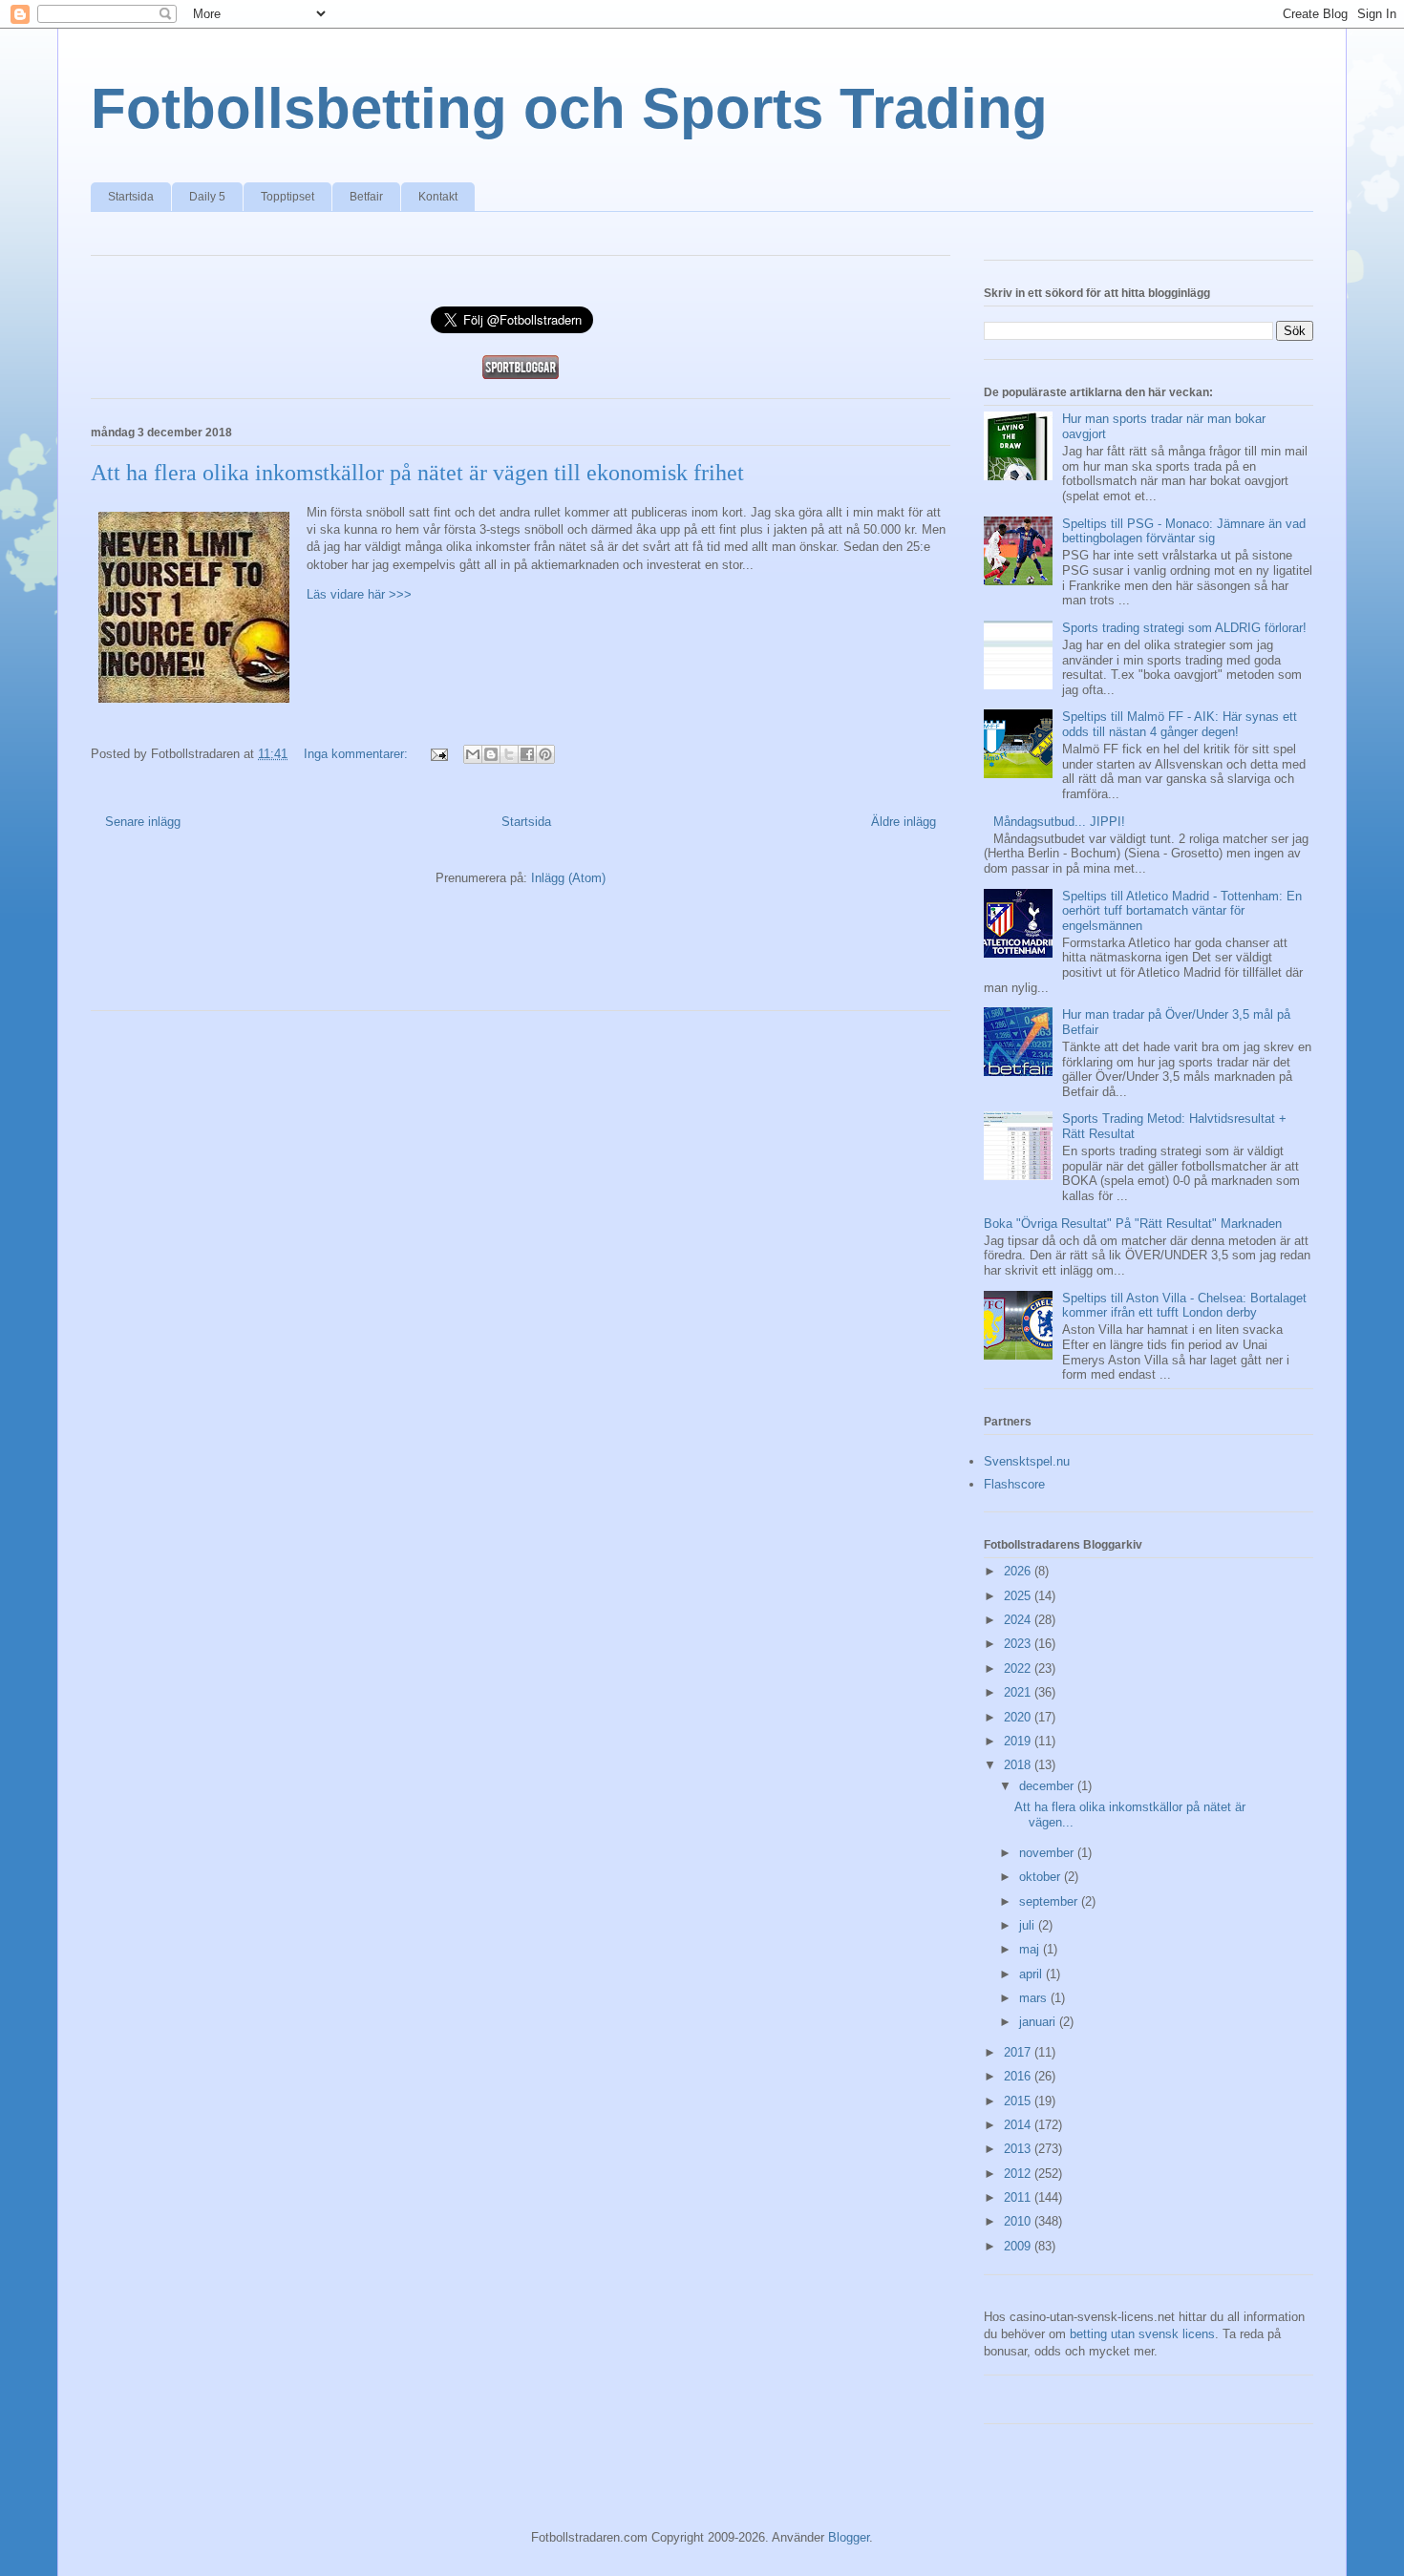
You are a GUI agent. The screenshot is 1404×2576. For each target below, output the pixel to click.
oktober (1042, 1877)
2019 (1019, 1741)
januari (1039, 2022)
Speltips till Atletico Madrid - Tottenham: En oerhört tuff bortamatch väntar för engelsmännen (1182, 911)
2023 (1019, 1644)
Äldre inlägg (904, 822)
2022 (1019, 1668)
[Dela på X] (509, 754)
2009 (1019, 2246)
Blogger (849, 2537)
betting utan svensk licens (1142, 2334)
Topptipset (287, 197)
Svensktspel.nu (1027, 1461)
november (1048, 1853)
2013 (1019, 2149)
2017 (1019, 2052)
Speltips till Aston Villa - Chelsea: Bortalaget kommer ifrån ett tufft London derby (1184, 1306)
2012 (1019, 2174)
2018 (1019, 1765)
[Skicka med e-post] (473, 754)
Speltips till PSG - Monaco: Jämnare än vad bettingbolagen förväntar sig (1184, 531)
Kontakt (438, 197)
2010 (1019, 2221)
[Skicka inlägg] (438, 754)
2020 (1019, 1717)
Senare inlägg (143, 822)
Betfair (366, 197)
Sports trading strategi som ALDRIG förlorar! (1184, 628)
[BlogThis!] (491, 754)
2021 (1019, 1692)
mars (1035, 1998)
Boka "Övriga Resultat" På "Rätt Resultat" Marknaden (1133, 1224)
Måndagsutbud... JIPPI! (1059, 822)
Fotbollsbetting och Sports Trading (569, 108)
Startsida (131, 197)
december (1048, 1786)
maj (1031, 1949)
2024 (1019, 1620)
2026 (1019, 1571)
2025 (1019, 1596)
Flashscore (1014, 1484)
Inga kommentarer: (358, 754)
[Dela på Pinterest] (545, 754)
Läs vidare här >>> (359, 594)
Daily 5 (207, 197)
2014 (1019, 2125)
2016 (1019, 2076)
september (1050, 1901)
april (1032, 1974)
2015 (1019, 2101)
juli (1029, 1925)
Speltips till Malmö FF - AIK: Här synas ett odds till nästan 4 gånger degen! (1180, 724)
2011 (1019, 2197)
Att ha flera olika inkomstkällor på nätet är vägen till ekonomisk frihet (417, 473)
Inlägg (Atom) (568, 878)
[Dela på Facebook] (527, 754)
